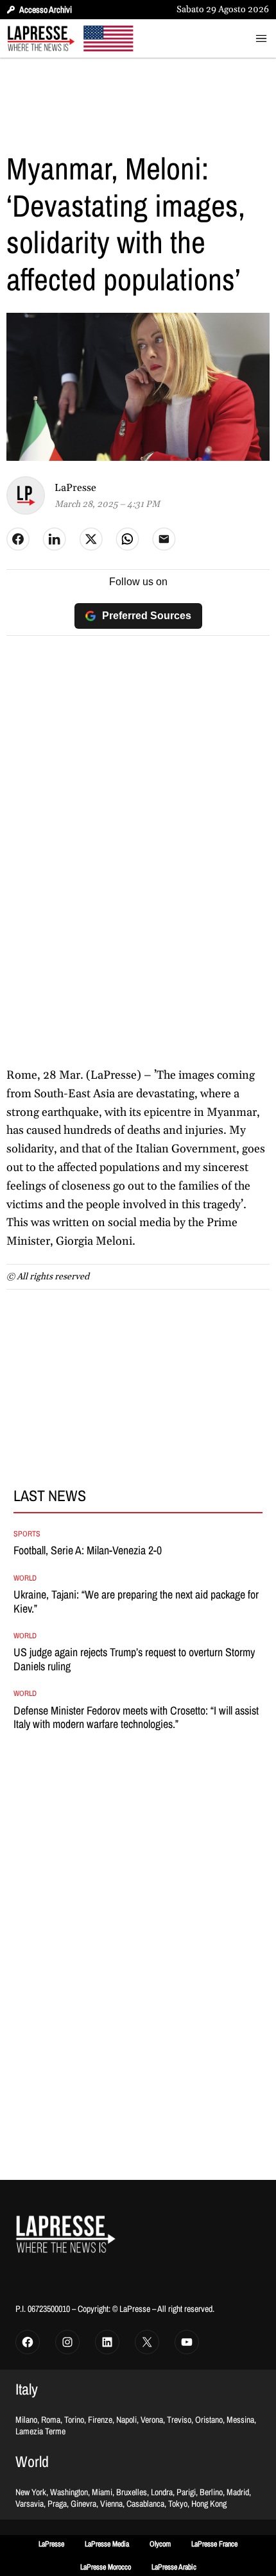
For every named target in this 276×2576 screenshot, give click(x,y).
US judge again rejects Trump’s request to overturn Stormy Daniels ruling (134, 1659)
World (25, 1578)
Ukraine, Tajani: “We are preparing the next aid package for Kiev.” (136, 1601)
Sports (27, 1534)
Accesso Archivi (46, 10)
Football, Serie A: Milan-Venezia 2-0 (88, 1550)
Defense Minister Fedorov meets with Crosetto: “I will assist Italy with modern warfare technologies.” (136, 1717)
